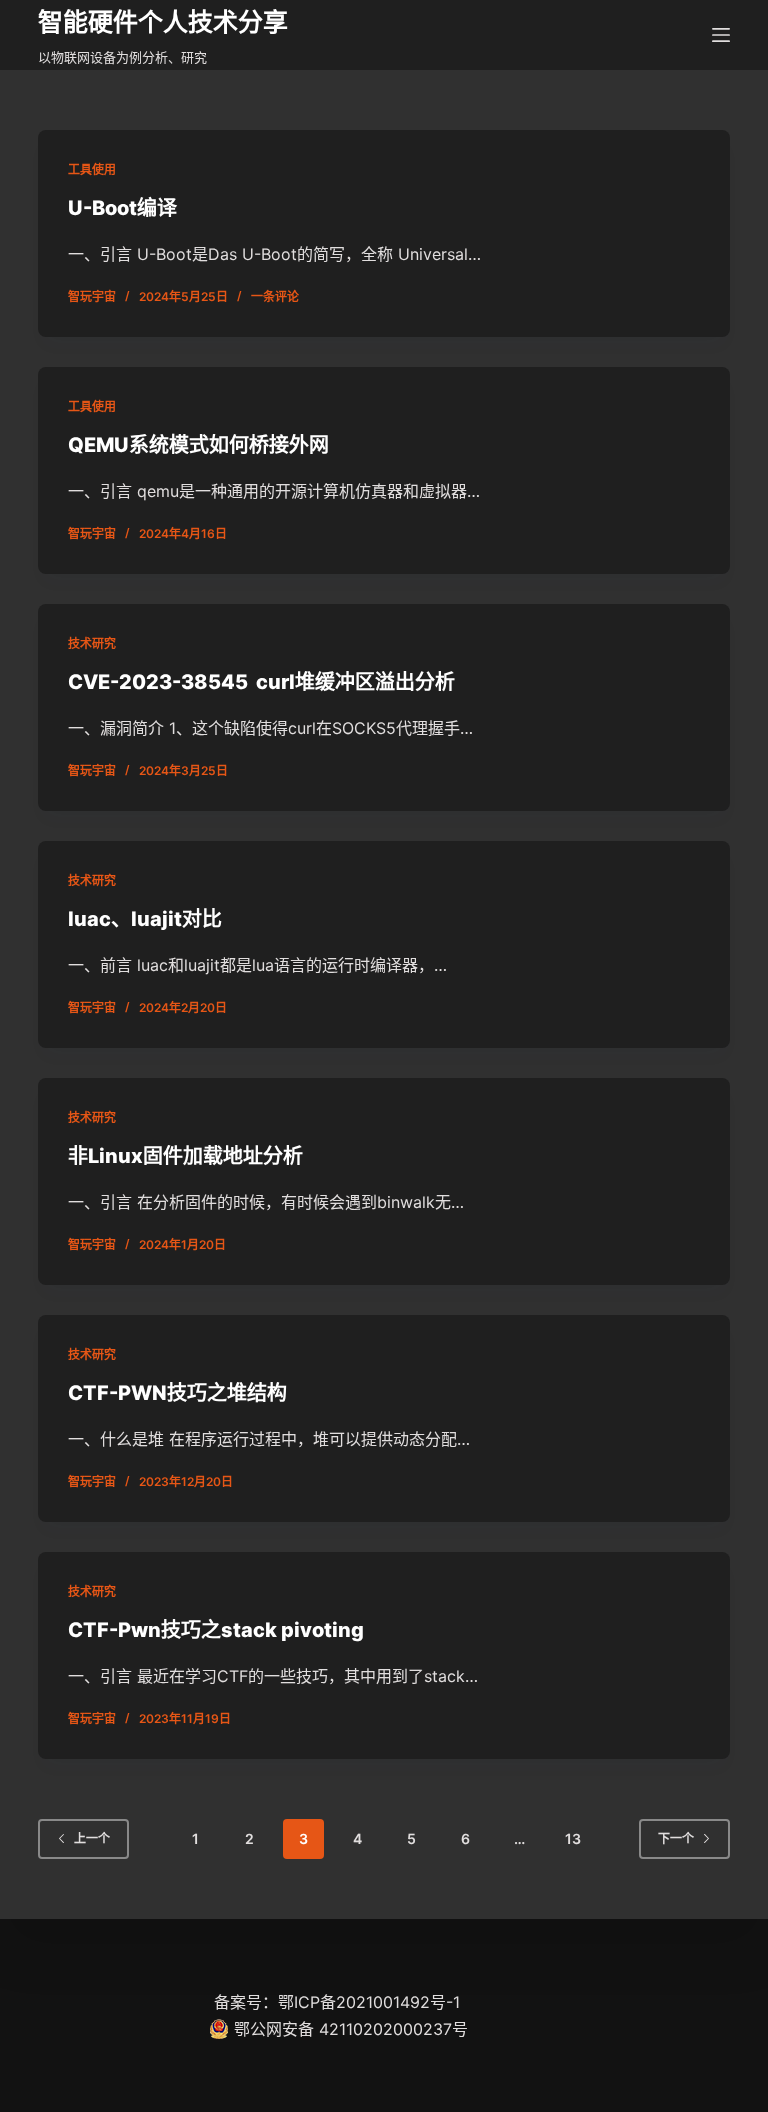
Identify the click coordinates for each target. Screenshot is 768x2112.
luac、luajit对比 (145, 919)
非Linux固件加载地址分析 (185, 1156)
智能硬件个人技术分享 (163, 22)
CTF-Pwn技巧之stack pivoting (216, 1630)
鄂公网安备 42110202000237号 (351, 2029)
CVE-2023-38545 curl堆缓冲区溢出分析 (261, 682)
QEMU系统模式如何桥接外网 (198, 445)
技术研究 (92, 643)
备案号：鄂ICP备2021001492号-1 (337, 2002)
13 (573, 1838)
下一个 (676, 1838)
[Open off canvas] (721, 35)
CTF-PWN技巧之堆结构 (177, 1393)
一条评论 (275, 296)
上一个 (92, 1838)
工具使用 (92, 169)
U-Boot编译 (122, 208)
